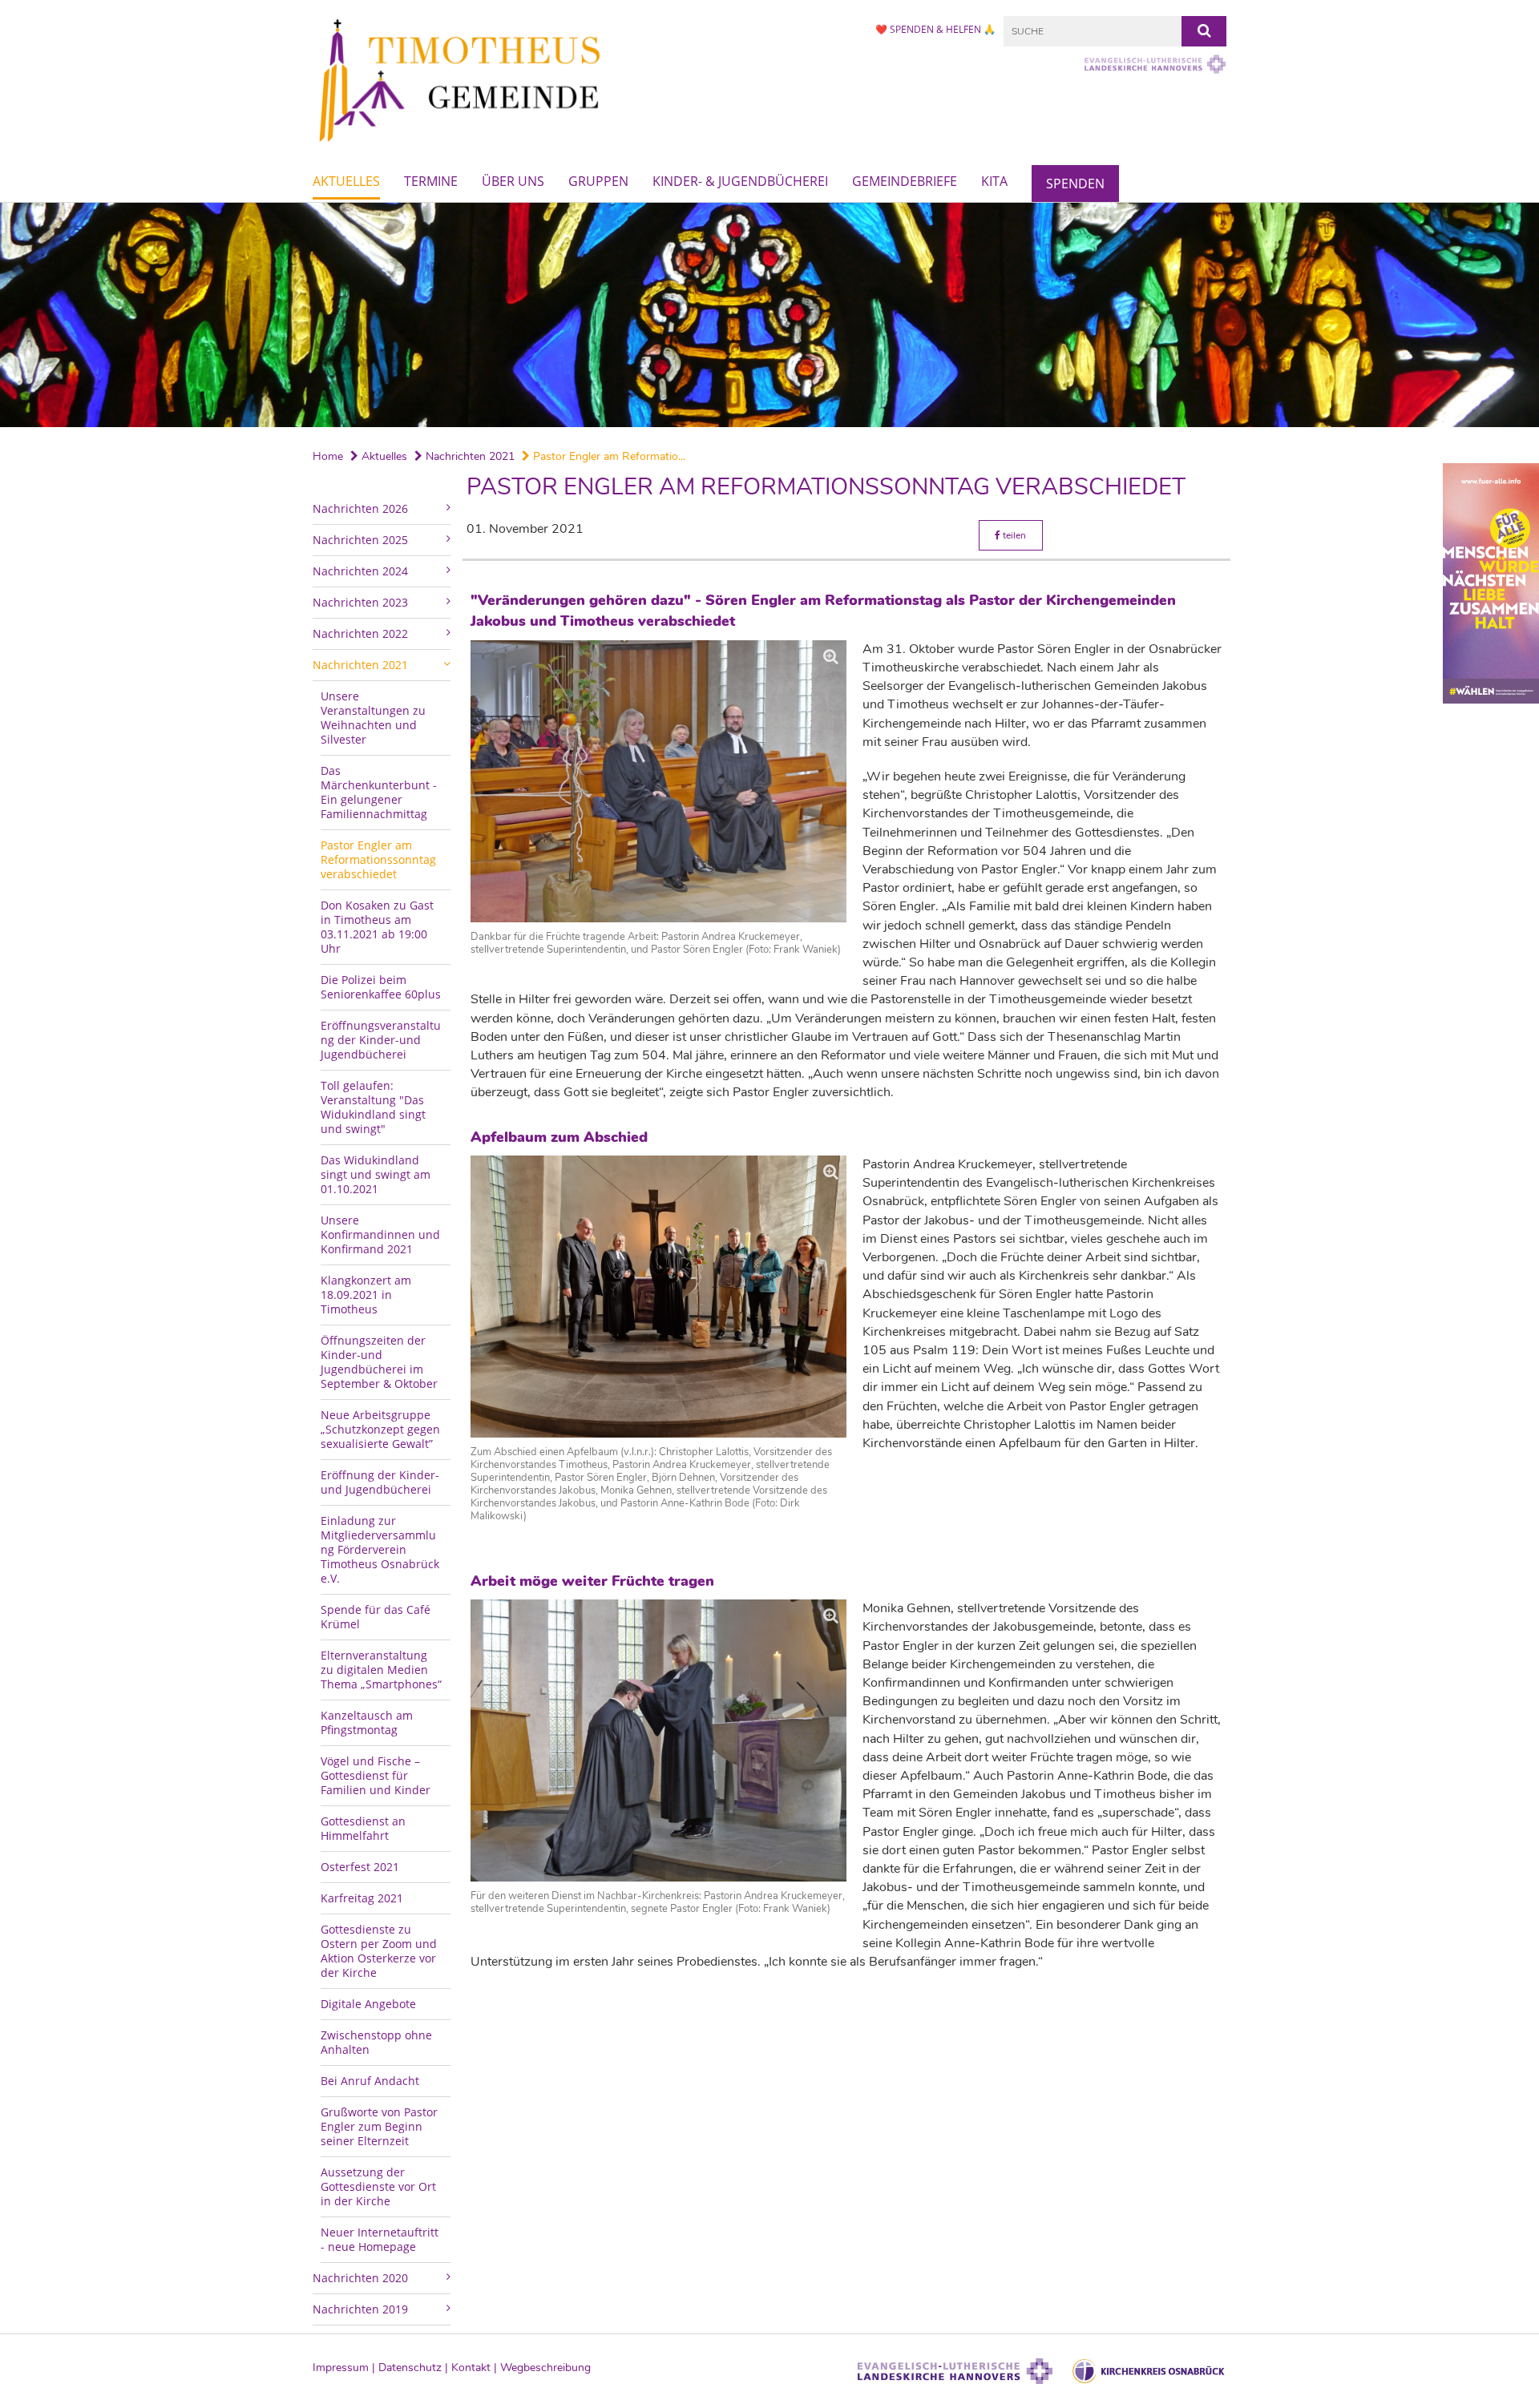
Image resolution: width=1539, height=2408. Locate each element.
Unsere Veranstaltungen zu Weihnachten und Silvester (373, 718)
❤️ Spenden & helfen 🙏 (935, 29)
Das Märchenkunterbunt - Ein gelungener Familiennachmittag (379, 792)
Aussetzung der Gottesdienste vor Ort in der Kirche (378, 2186)
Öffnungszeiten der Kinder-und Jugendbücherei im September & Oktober (379, 1362)
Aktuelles (346, 181)
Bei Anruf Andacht (370, 2081)
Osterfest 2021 (360, 1867)
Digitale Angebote (368, 2004)
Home (328, 456)
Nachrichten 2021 (469, 456)
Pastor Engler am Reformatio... (608, 456)
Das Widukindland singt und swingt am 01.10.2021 (376, 1174)
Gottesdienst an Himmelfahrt (363, 1828)
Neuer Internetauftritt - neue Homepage (380, 2239)
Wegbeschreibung (545, 2368)
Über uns (513, 181)
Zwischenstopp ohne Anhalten (376, 2042)
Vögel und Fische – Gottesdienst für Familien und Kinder (376, 1775)
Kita (994, 181)
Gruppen (598, 181)
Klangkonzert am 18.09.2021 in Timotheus (366, 1295)
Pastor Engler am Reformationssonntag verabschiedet (378, 859)
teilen (1013, 535)
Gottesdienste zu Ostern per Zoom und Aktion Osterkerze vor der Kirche (379, 1951)
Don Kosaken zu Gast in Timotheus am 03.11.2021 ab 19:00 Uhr (377, 927)
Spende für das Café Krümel (376, 1617)
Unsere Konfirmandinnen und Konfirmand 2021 (380, 1234)
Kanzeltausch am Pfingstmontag (367, 1722)
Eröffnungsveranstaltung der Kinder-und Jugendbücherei (381, 1040)
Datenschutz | (415, 2368)
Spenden (1075, 184)
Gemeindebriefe (905, 181)
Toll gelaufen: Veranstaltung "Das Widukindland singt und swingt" (373, 1107)
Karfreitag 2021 (362, 1898)
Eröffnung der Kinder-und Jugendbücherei (380, 1482)
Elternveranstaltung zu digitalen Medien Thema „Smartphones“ (381, 1670)
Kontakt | (476, 2368)
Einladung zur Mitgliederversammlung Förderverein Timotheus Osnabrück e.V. (380, 1549)
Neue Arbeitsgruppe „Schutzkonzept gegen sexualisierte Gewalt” (380, 1429)
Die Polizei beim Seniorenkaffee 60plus (381, 987)
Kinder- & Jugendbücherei (740, 181)
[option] (769, 315)
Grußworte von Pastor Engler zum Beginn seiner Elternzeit (379, 2126)
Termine (431, 181)
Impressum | (345, 2368)
